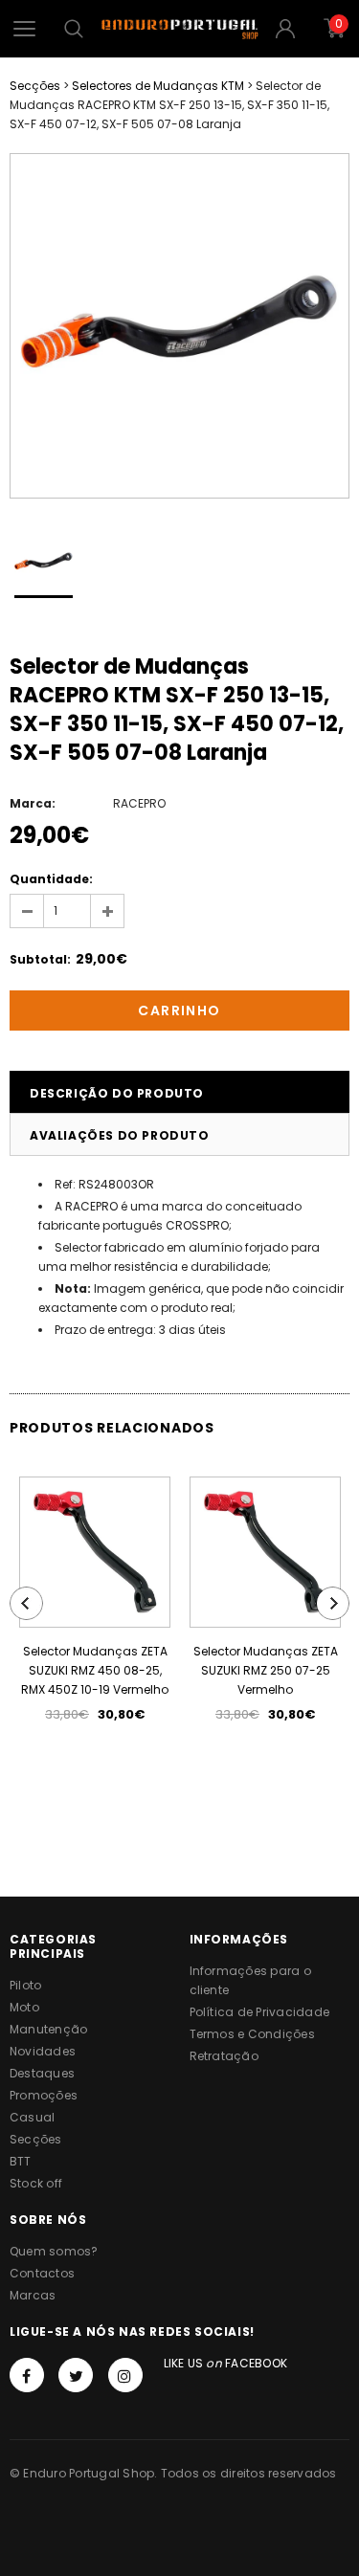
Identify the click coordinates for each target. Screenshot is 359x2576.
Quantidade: (51, 879)
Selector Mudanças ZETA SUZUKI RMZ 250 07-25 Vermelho (266, 1670)
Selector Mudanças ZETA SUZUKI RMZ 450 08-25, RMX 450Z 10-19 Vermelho (95, 1670)
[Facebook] (27, 2375)
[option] (179, 326)
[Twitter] (76, 2375)
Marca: (33, 803)
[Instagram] (125, 2375)
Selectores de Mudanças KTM (158, 86)
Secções (35, 86)
